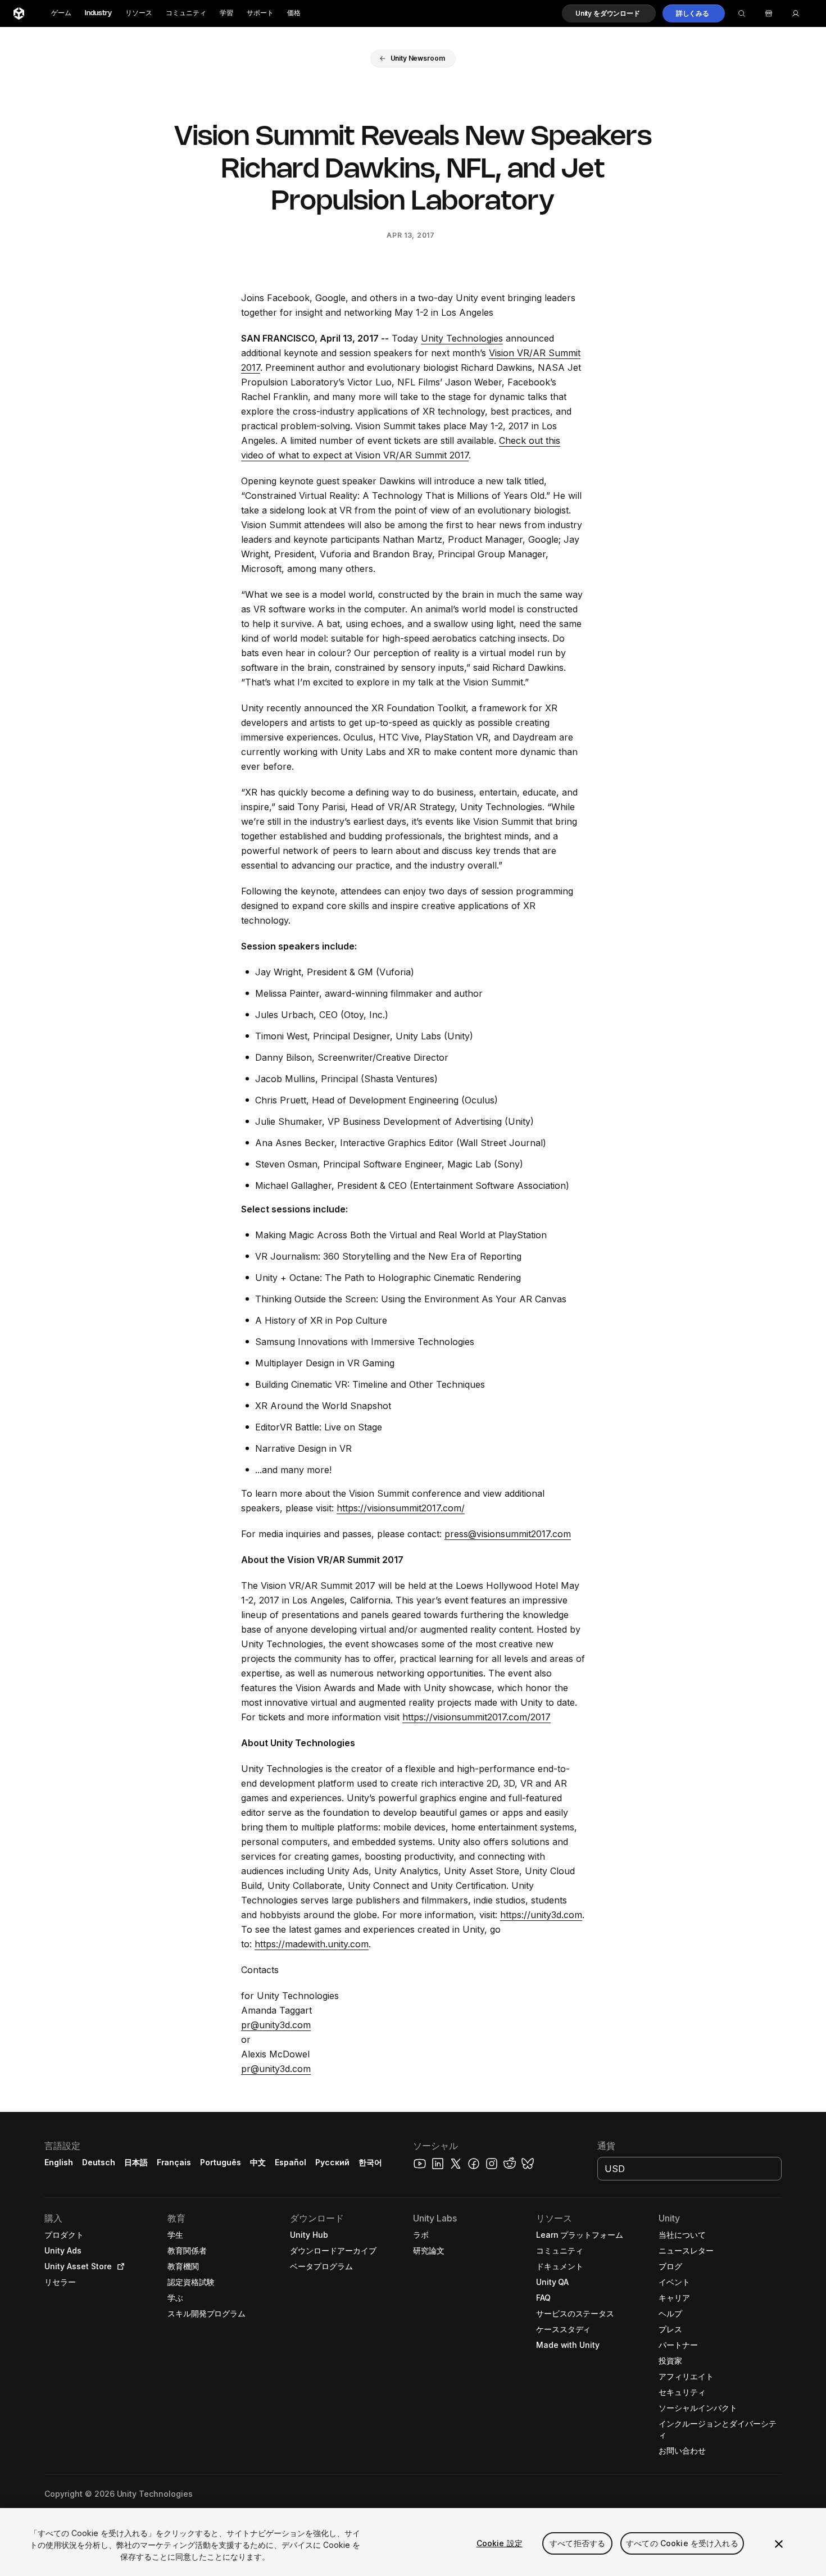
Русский (332, 2162)
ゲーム (61, 13)
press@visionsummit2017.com (508, 1534)
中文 (258, 2162)
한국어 (370, 2162)
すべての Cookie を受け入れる (682, 2543)
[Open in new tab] (119, 2266)
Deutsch (99, 2162)
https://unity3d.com (541, 1915)
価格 (294, 13)
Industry (98, 13)
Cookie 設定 (500, 2543)
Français (174, 2162)
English (59, 2162)
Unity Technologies (462, 338)
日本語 (136, 2162)
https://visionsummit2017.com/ (401, 1508)
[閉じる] (779, 2544)
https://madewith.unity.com (312, 1944)
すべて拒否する (577, 2543)
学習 (226, 13)
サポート (260, 13)
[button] (609, 13)
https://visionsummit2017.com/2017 (476, 1717)
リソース (139, 13)
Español (291, 2162)
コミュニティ (186, 13)
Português (221, 2162)
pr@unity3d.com (276, 2025)
